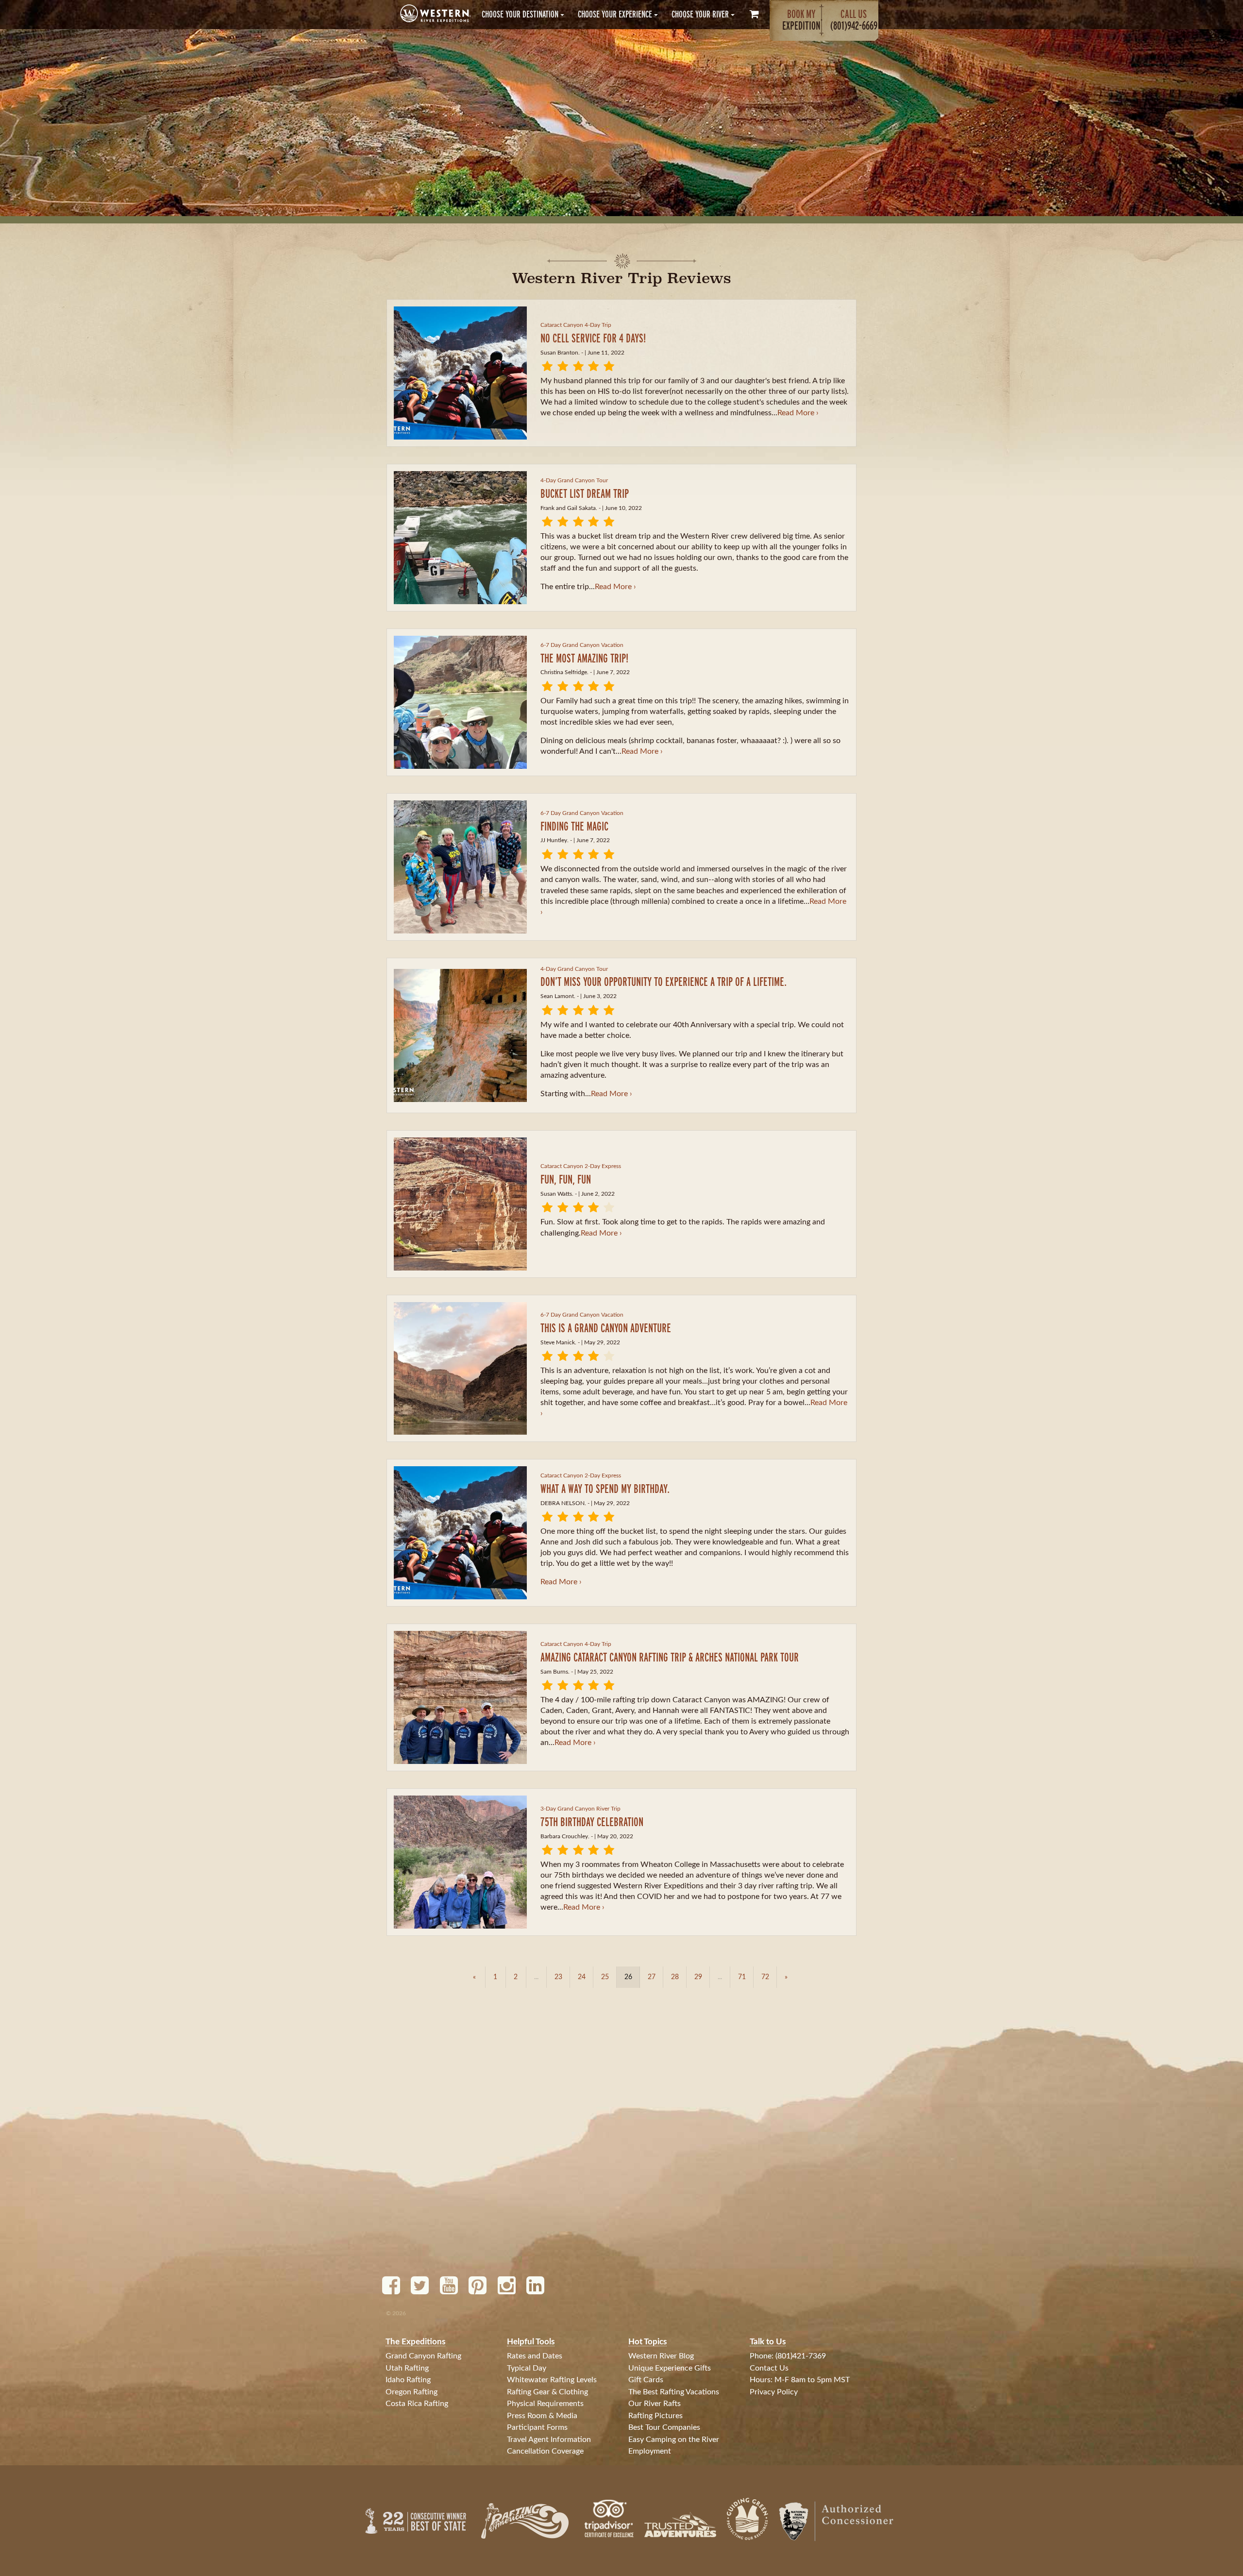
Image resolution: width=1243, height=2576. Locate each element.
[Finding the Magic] (460, 867)
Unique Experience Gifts (670, 2368)
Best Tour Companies (664, 2427)
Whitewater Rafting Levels (552, 2380)
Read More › (798, 413)
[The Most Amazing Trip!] (460, 702)
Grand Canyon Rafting (423, 2356)
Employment (650, 2451)
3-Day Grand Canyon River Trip (580, 1809)
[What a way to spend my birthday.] (460, 1533)
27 (652, 1977)
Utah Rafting (407, 2368)
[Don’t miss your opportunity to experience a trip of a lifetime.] (460, 1035)
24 (582, 1977)
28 (675, 1977)
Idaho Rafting (408, 2380)
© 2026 (396, 2313)
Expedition (801, 20)
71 (742, 1977)
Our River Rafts (655, 2404)
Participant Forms (537, 2427)
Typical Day (527, 2368)
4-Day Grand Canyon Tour (574, 480)
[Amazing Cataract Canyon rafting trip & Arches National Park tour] (460, 1697)
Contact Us (769, 2368)
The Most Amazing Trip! (584, 658)
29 (698, 1977)
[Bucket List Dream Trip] (460, 538)
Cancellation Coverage (545, 2451)
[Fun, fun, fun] (460, 1204)
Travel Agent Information (549, 2440)
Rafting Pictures (655, 2416)
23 (558, 1977)
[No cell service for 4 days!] (460, 373)
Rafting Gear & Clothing (547, 2392)
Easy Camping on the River (674, 2440)
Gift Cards (646, 2380)
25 (605, 1977)
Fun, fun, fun (566, 1179)
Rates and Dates (535, 2356)
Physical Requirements (545, 2404)
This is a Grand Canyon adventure (606, 1328)
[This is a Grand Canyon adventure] (460, 1369)
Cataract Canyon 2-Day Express (581, 1166)
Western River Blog (661, 2356)
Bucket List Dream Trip (585, 493)
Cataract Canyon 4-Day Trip (576, 325)
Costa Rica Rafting (417, 2404)
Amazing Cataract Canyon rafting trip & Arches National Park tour (670, 1657)
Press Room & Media (542, 2416)
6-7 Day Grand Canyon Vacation (582, 645)
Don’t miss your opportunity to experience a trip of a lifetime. (663, 981)
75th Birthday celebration (592, 1822)
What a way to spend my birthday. (605, 1488)
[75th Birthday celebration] (460, 1862)
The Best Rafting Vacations (674, 2392)
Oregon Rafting (412, 2392)
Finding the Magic (574, 826)
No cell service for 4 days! (593, 338)
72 (765, 1977)
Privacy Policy (774, 2392)
